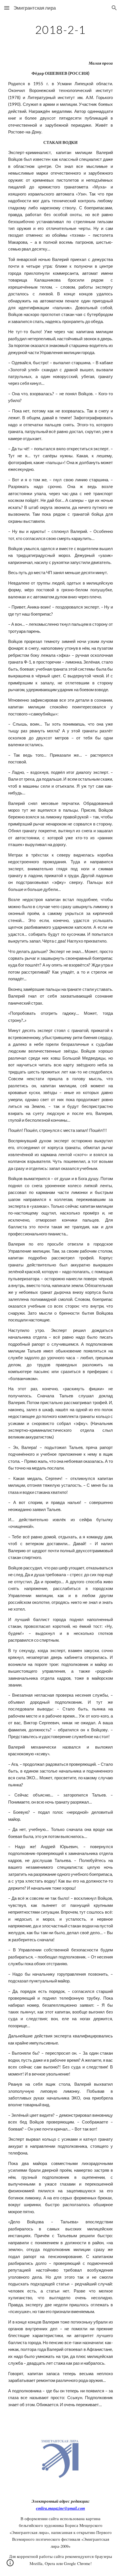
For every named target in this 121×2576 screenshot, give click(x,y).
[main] (61, 30)
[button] (7, 8)
